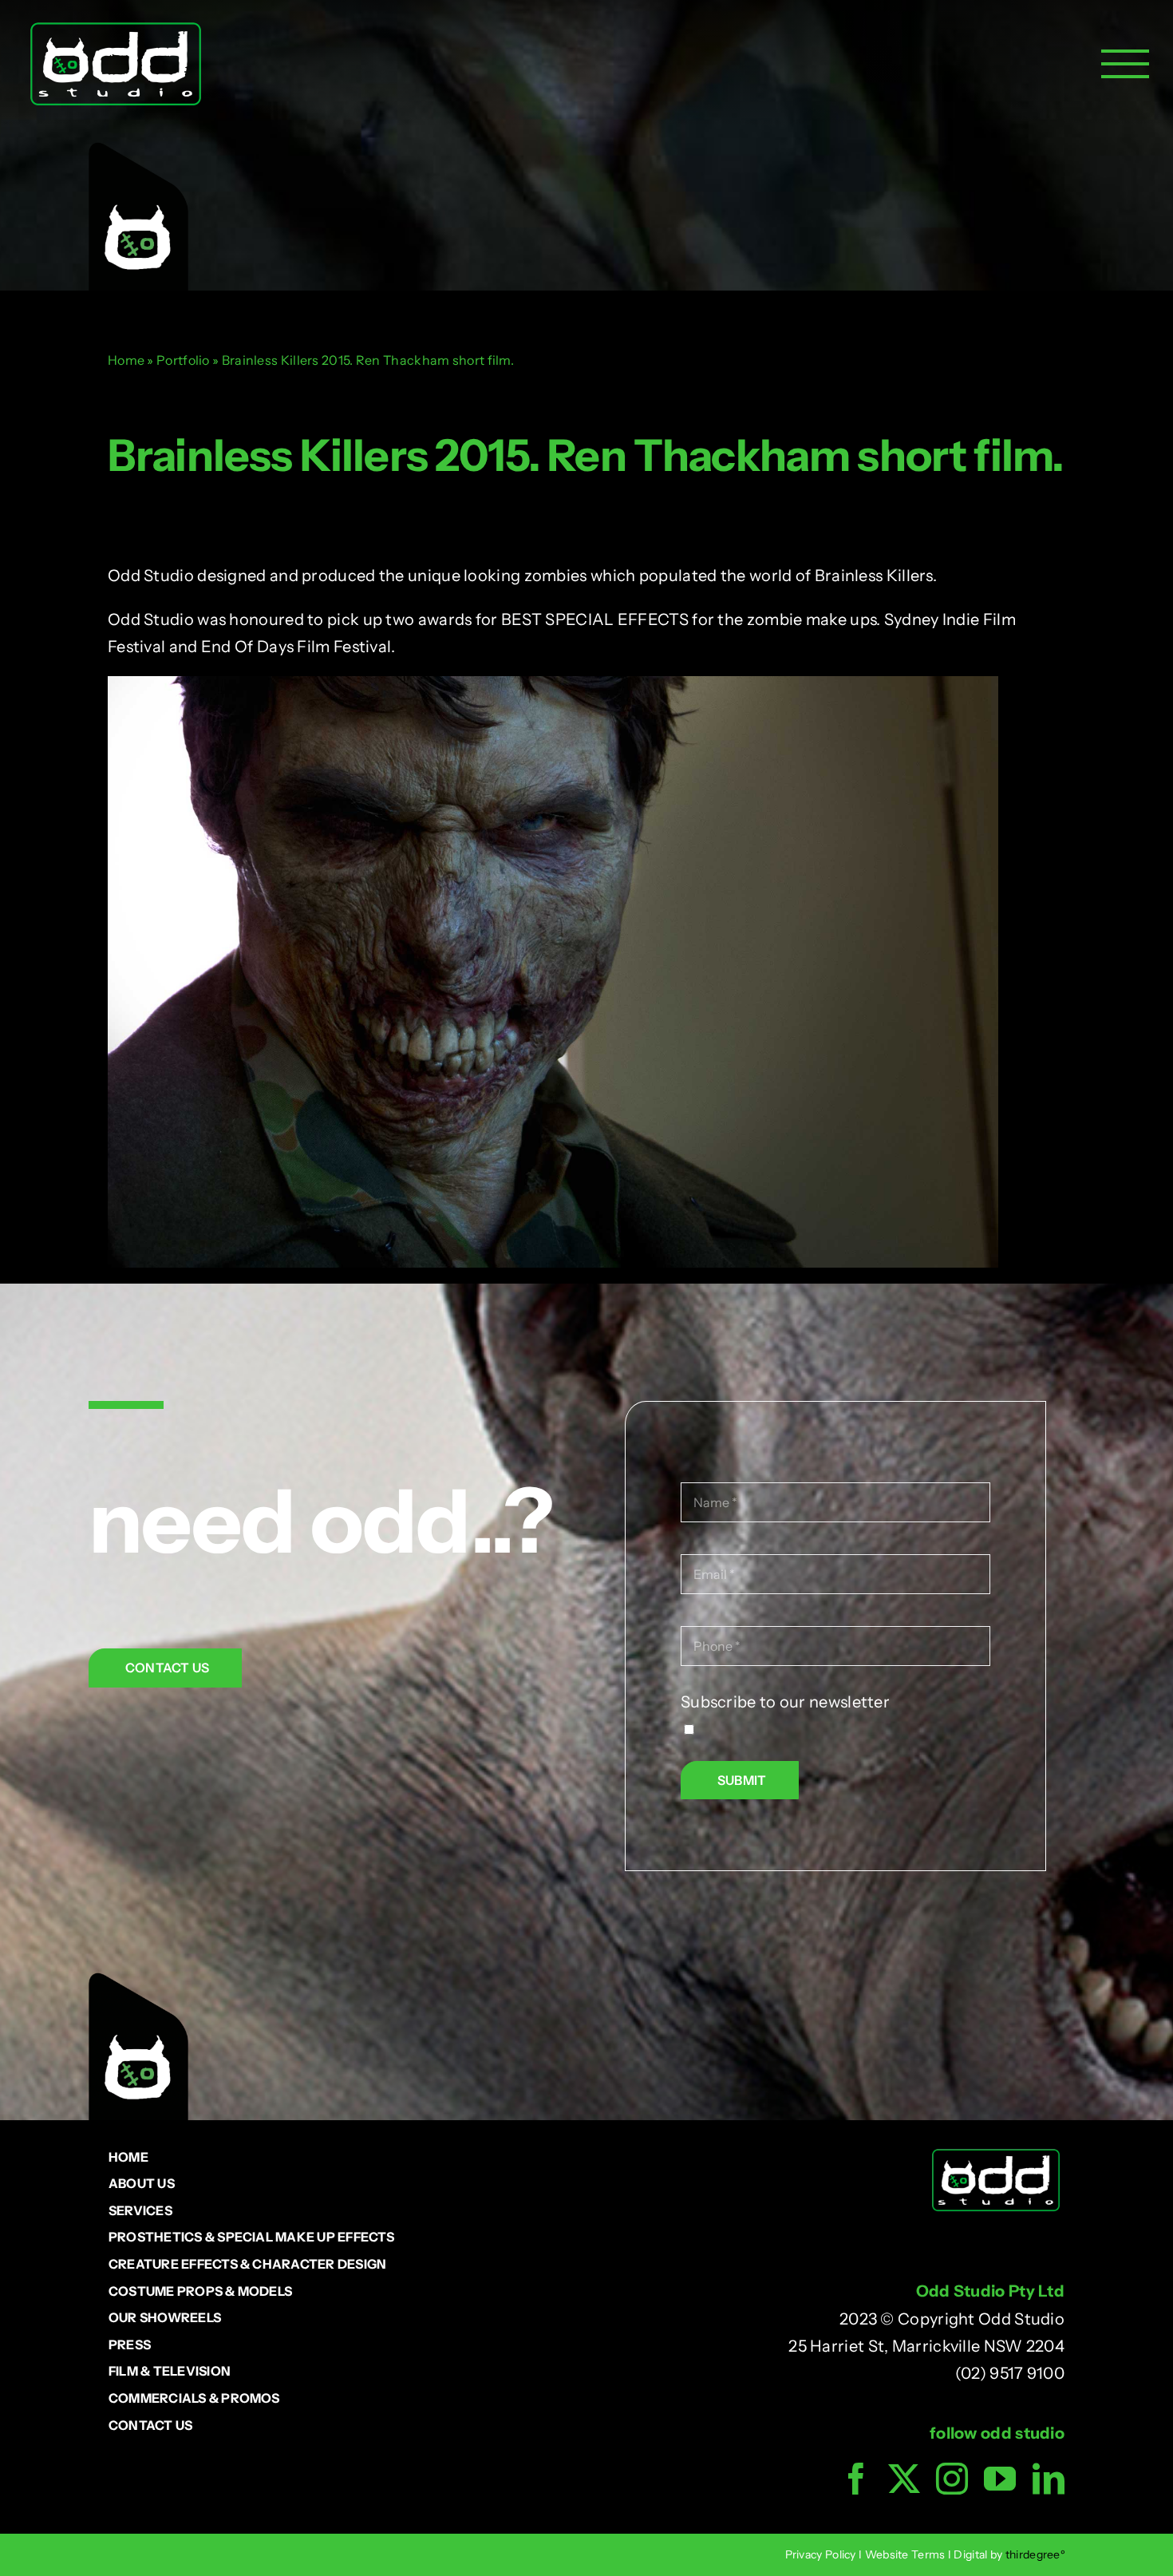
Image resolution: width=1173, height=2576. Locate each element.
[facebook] (856, 2479)
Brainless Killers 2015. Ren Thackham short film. (586, 455)
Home (126, 360)
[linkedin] (1049, 2479)
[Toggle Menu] (1125, 64)
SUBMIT (742, 1780)
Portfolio (183, 360)
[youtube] (1000, 2479)
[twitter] (904, 2479)
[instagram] (952, 2479)
